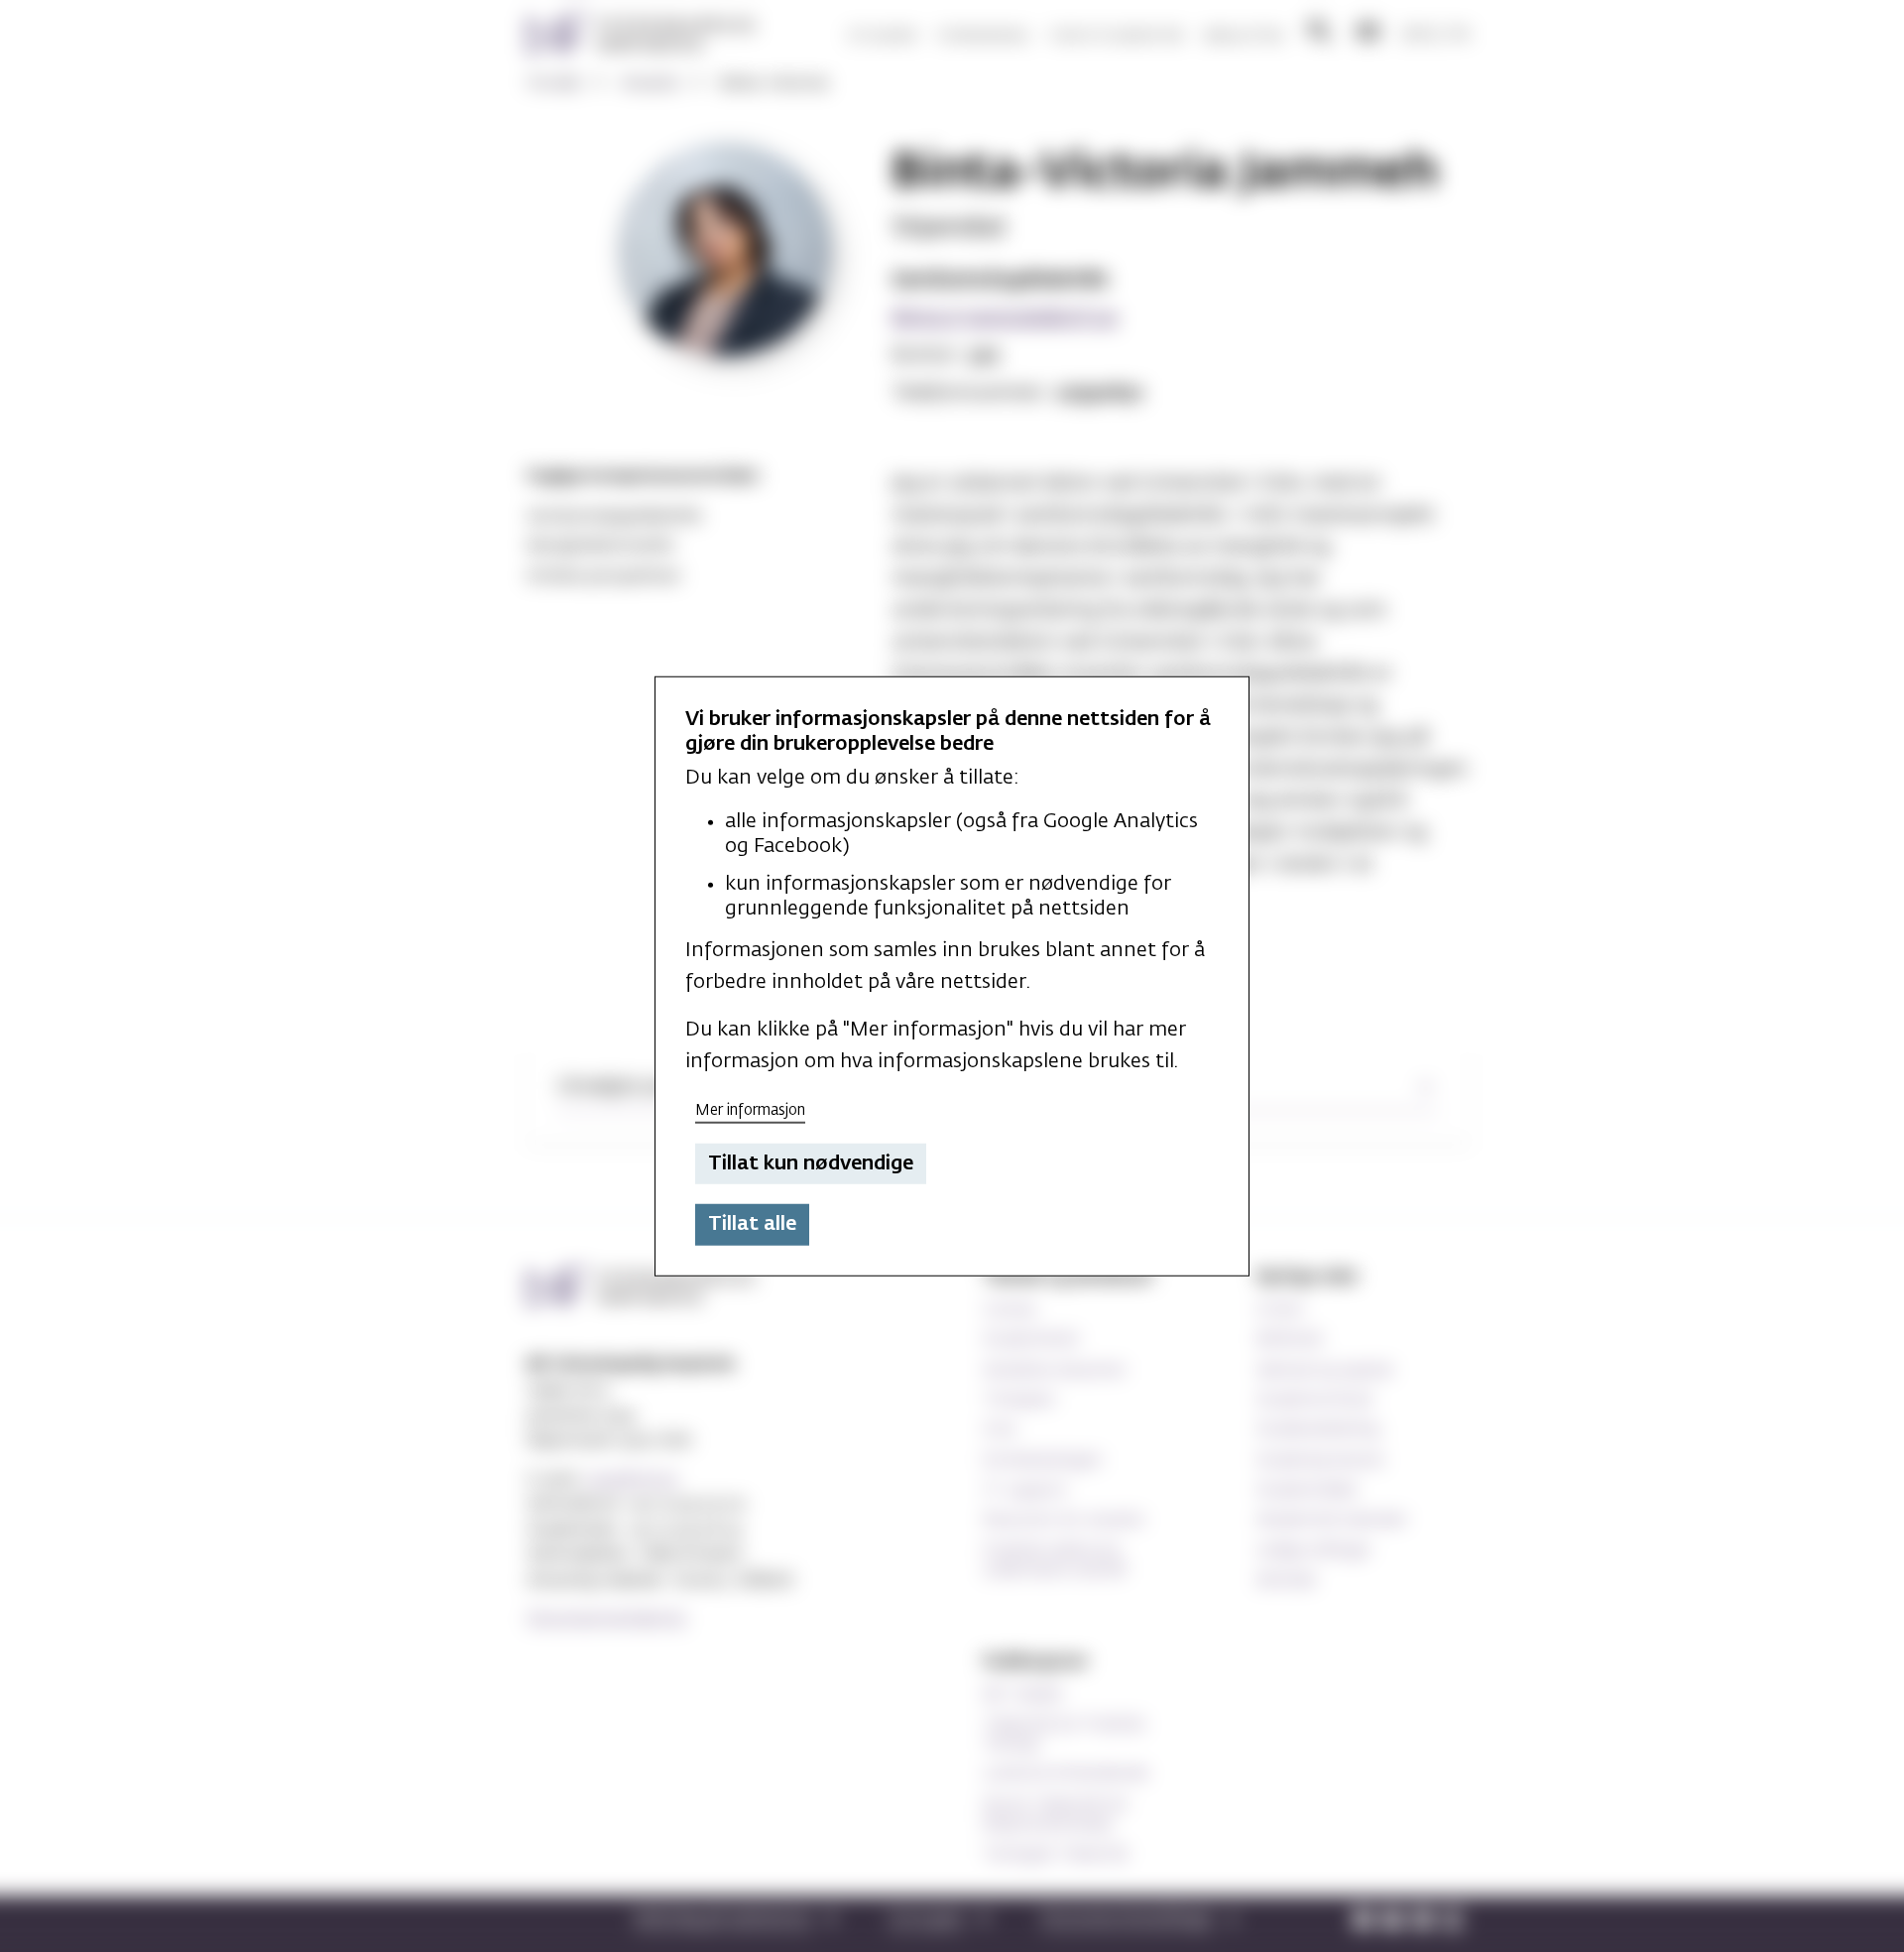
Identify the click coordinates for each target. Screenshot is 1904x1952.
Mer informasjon (750, 1110)
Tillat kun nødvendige (811, 1163)
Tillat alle (752, 1224)
